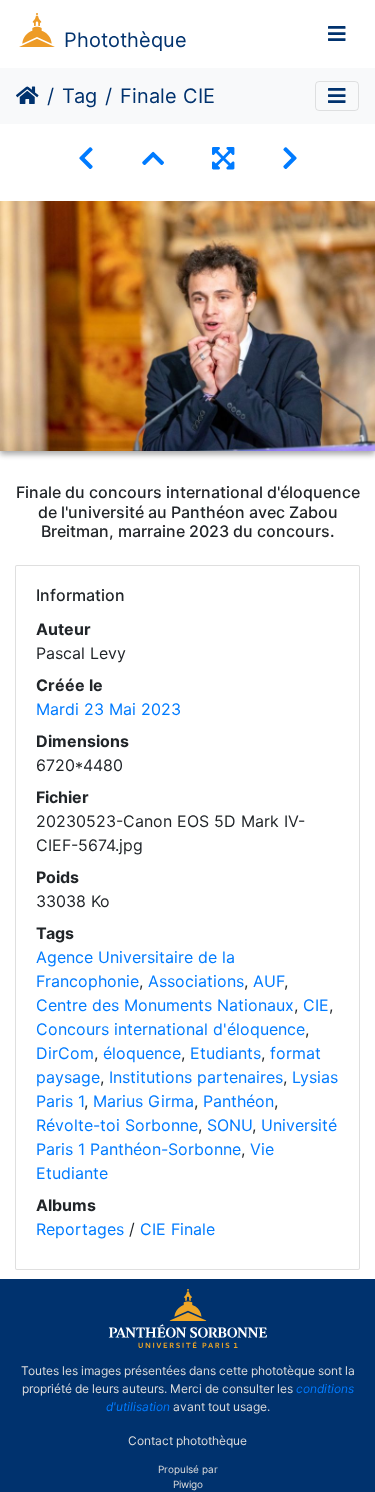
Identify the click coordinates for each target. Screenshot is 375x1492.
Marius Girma (143, 1101)
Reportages (80, 1229)
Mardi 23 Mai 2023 (108, 709)
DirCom (65, 1053)
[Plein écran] (223, 158)
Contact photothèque (187, 1440)
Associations (196, 981)
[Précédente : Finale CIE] (86, 158)
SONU (229, 1125)
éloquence (142, 1053)
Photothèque (125, 40)
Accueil (27, 96)
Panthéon (238, 1101)
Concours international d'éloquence (170, 1029)
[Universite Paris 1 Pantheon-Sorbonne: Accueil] (188, 1344)
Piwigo (188, 1484)
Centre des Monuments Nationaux (165, 1005)
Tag (79, 96)
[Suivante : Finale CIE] (290, 158)
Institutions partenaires (196, 1077)
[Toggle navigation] (337, 34)
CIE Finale (177, 1229)
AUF (268, 981)
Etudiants (225, 1053)
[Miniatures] (153, 158)
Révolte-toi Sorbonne (117, 1125)
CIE (316, 1005)
